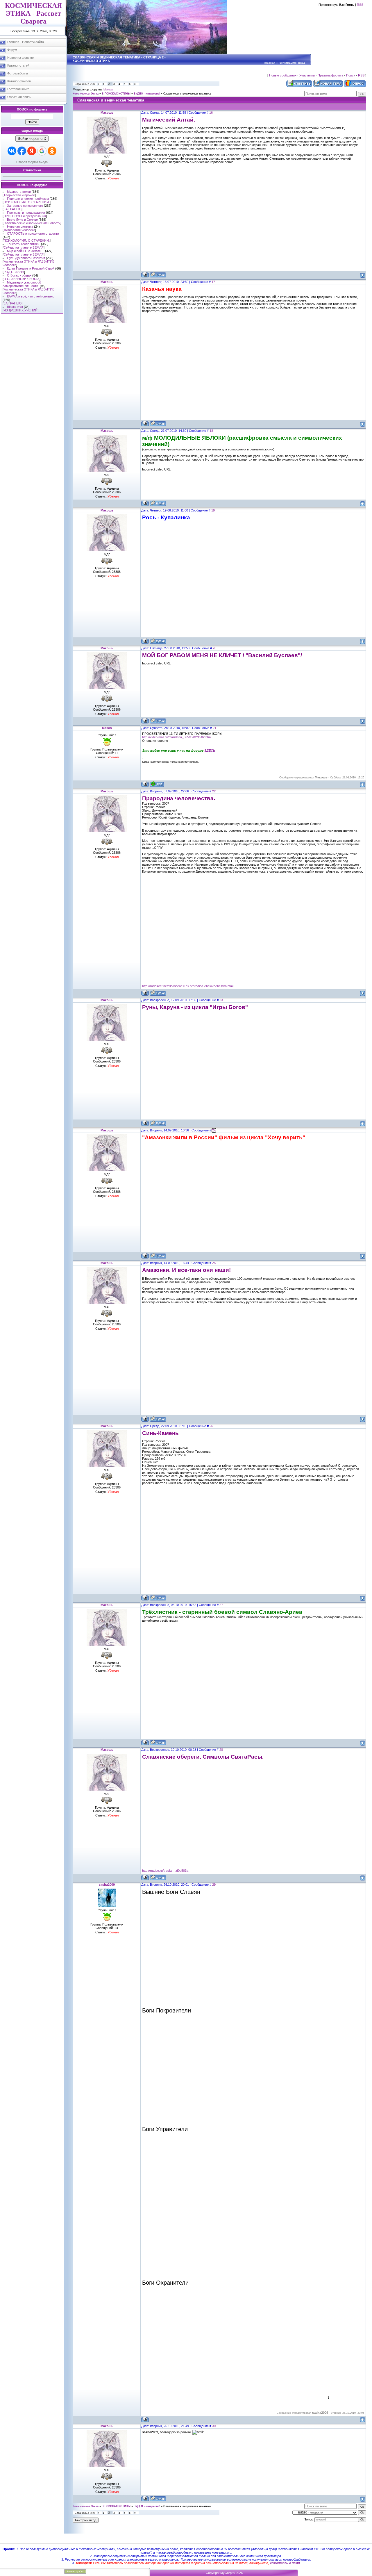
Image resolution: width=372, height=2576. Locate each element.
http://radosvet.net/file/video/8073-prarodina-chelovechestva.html (188, 986)
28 (221, 1750)
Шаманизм (15, 307)
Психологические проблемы (28, 199)
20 (214, 648)
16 (211, 113)
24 (214, 1130)
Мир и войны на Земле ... (26, 251)
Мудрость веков (19, 192)
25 (214, 1263)
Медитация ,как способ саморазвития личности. (22, 284)
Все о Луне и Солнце (22, 220)
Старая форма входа (32, 162)
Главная (269, 63)
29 (214, 1885)
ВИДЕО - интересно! (147, 94)
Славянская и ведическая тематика (187, 94)
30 (214, 2426)
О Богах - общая (19, 275)
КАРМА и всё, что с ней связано (31, 296)
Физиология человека (19, 230)
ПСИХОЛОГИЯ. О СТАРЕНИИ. (27, 202)
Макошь (108, 90)
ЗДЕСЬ (210, 750)
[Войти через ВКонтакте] (12, 151)
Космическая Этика (86, 94)
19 (213, 510)
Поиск (351, 75)
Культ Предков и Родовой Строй (31, 268)
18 (211, 431)
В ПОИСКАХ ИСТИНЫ (116, 94)
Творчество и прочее (19, 195)
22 (214, 791)
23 (221, 1000)
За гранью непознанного (25, 206)
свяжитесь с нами (285, 2563)
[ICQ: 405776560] (157, 784)
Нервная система (20, 227)
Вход (302, 63)
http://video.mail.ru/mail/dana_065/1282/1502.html (177, 737)
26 (211, 1426)
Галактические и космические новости (32, 223)
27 (221, 1605)
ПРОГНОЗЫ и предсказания (25, 216)
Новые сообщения (283, 75)
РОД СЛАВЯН (14, 272)
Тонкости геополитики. (24, 244)
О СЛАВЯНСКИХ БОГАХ (22, 279)
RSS (360, 5)
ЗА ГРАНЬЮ (12, 209)
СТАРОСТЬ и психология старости (33, 233)
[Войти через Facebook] (22, 151)
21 (214, 728)
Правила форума (330, 75)
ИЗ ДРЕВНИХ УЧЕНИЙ (20, 310)
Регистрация (287, 63)
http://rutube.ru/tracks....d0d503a (165, 1871)
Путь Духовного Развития (26, 258)
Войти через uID (32, 139)
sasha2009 (107, 1885)
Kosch (107, 728)
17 (213, 282)
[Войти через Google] (42, 151)
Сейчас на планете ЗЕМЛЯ (24, 247)
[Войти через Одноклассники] (52, 151)
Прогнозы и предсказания (26, 213)
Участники (307, 75)
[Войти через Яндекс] (32, 151)
